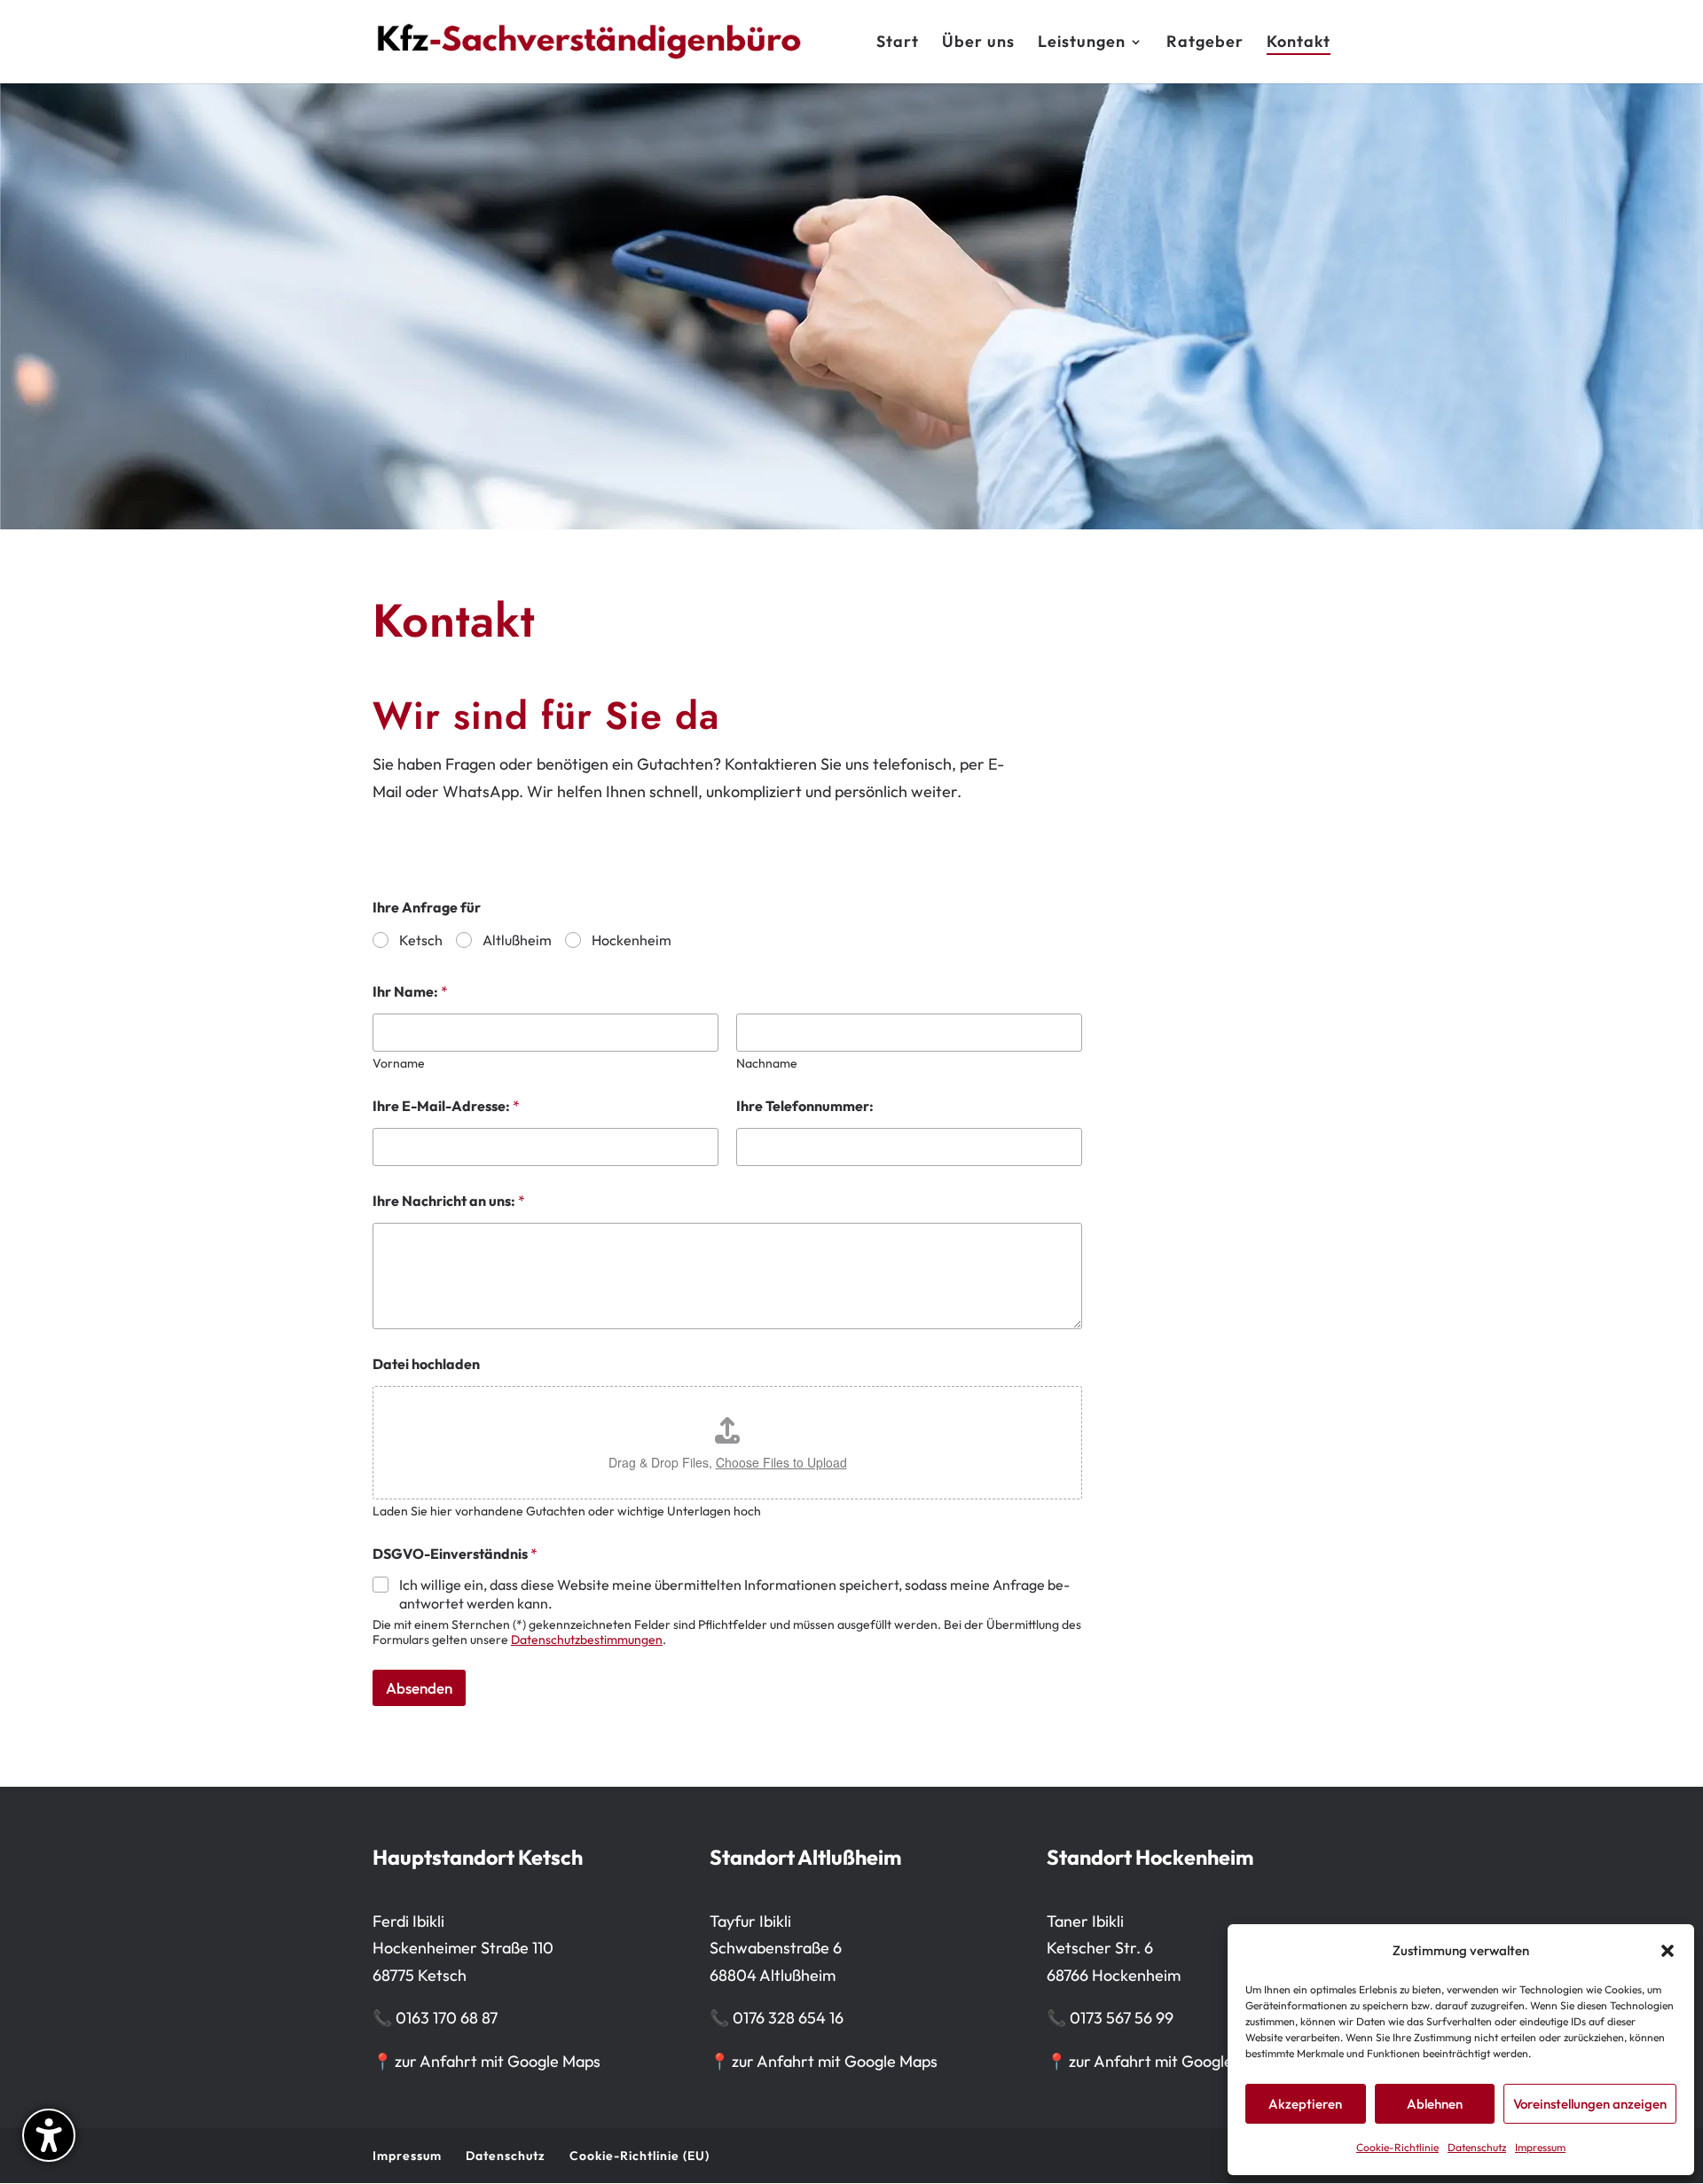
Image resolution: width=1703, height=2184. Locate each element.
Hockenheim (632, 940)
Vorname (399, 1064)
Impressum (1540, 2147)
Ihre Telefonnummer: (805, 1106)
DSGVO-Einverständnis (455, 1554)
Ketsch (421, 940)
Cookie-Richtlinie (1397, 2147)
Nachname (767, 1064)
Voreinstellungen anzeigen (1590, 2104)
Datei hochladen (426, 1364)
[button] (1668, 1951)
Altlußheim (517, 940)
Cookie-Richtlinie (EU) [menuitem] (640, 2156)
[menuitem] (898, 59)
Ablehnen (1435, 2104)
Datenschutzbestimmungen (587, 1640)
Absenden (419, 1688)
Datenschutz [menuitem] (506, 2156)
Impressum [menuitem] (407, 2156)
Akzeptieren (1305, 2104)
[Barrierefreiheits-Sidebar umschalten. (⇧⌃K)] (49, 2135)
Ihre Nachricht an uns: (449, 1201)
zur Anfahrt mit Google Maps (487, 2061)
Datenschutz (1477, 2147)
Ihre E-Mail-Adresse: (446, 1106)
